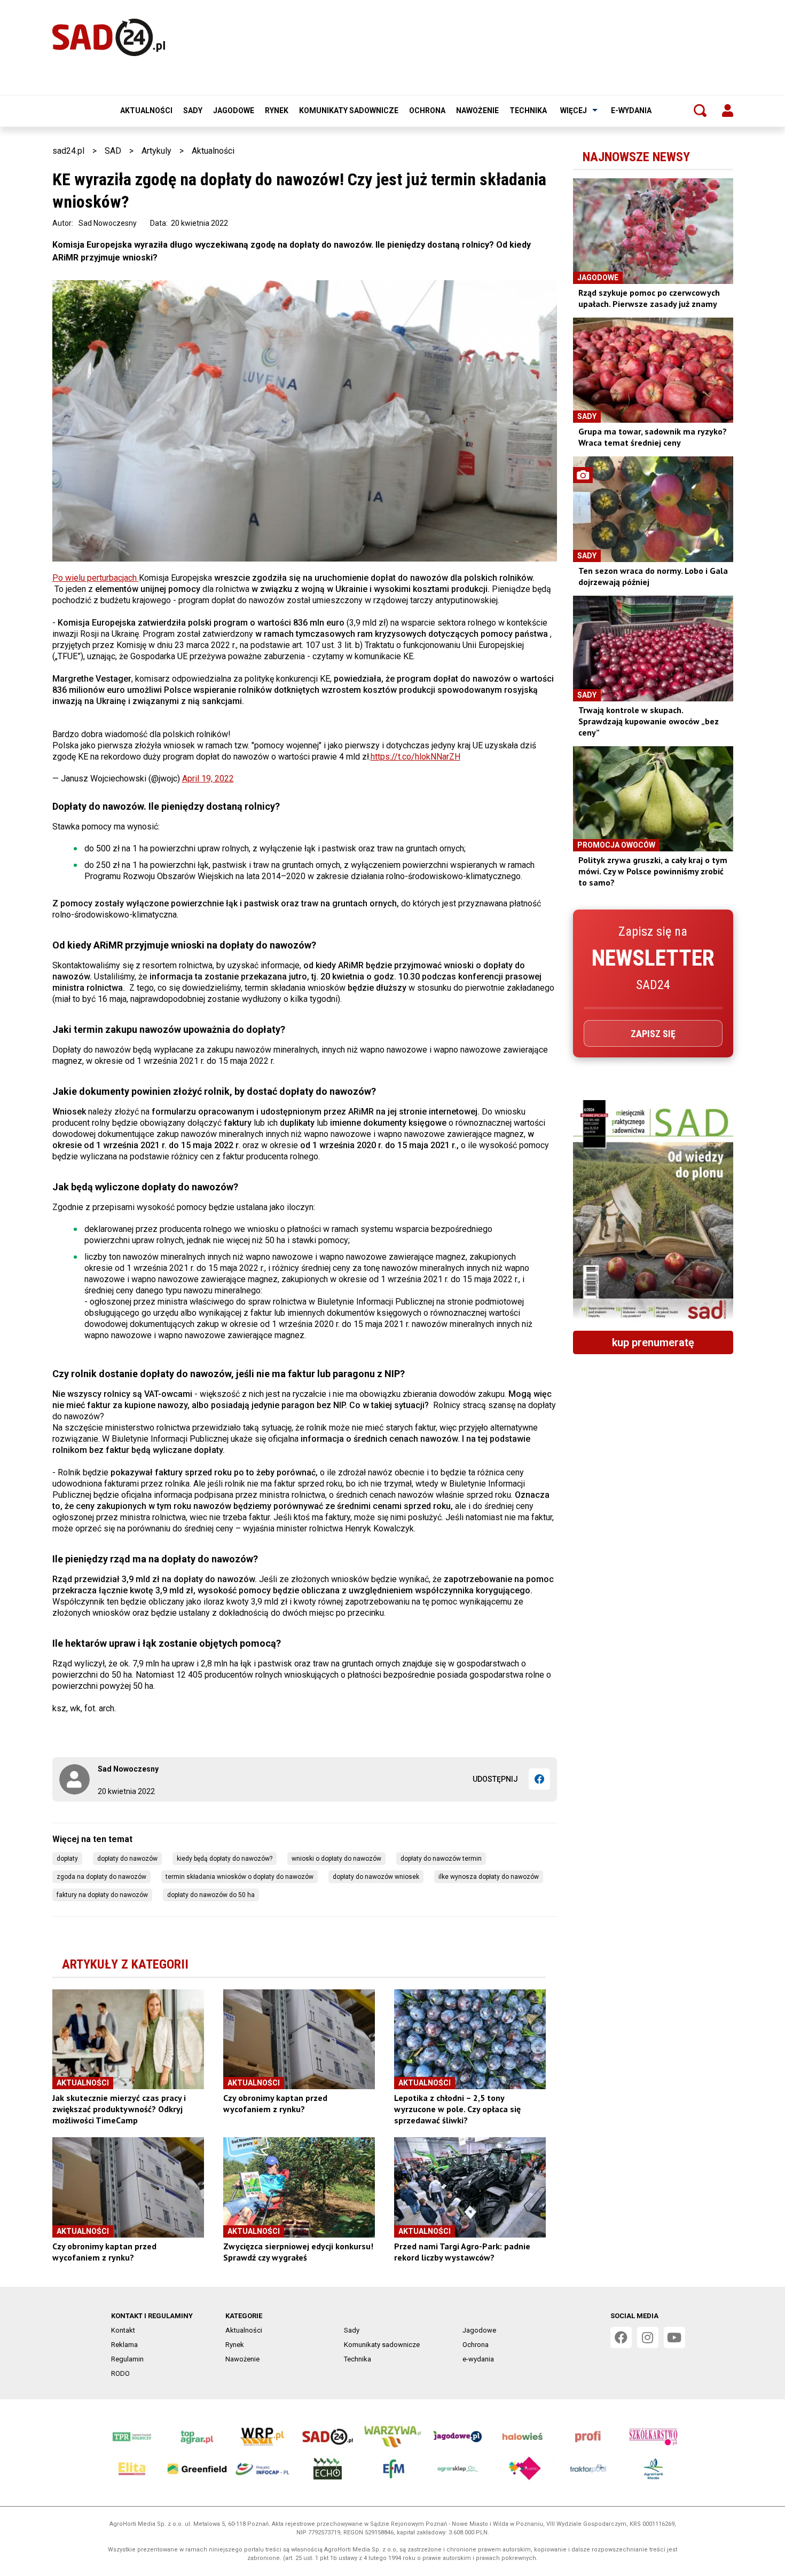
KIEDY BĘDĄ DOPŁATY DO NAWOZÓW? (225, 1859)
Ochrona (427, 110)
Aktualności (146, 110)
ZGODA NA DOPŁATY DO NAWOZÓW (101, 1877)
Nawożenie (477, 110)
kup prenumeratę (653, 1342)
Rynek (277, 110)
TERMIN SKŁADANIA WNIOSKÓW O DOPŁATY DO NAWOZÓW (240, 1877)
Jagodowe (234, 110)
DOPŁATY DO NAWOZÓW (127, 1859)
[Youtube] (674, 2337)
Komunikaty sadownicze (349, 110)
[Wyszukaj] (700, 110)
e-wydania (631, 110)
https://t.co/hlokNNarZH (415, 757)
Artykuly (156, 151)
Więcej (574, 110)
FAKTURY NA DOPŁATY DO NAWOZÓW (102, 1895)
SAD (113, 151)
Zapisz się (653, 1034)
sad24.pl (68, 151)
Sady (193, 110)
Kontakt (123, 2330)
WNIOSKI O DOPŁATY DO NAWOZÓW (336, 1859)
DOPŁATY (67, 1859)
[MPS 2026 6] (653, 1211)
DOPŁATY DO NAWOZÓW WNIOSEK (376, 1877)
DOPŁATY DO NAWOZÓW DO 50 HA (211, 1895)
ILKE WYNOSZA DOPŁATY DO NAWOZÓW (489, 1877)
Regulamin (127, 2359)
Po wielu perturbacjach (96, 578)
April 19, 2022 (208, 779)
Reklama (124, 2345)
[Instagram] (648, 2337)
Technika (528, 110)
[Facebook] (539, 1779)
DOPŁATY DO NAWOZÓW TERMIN (441, 1859)
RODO (120, 2373)
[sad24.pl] (109, 37)
